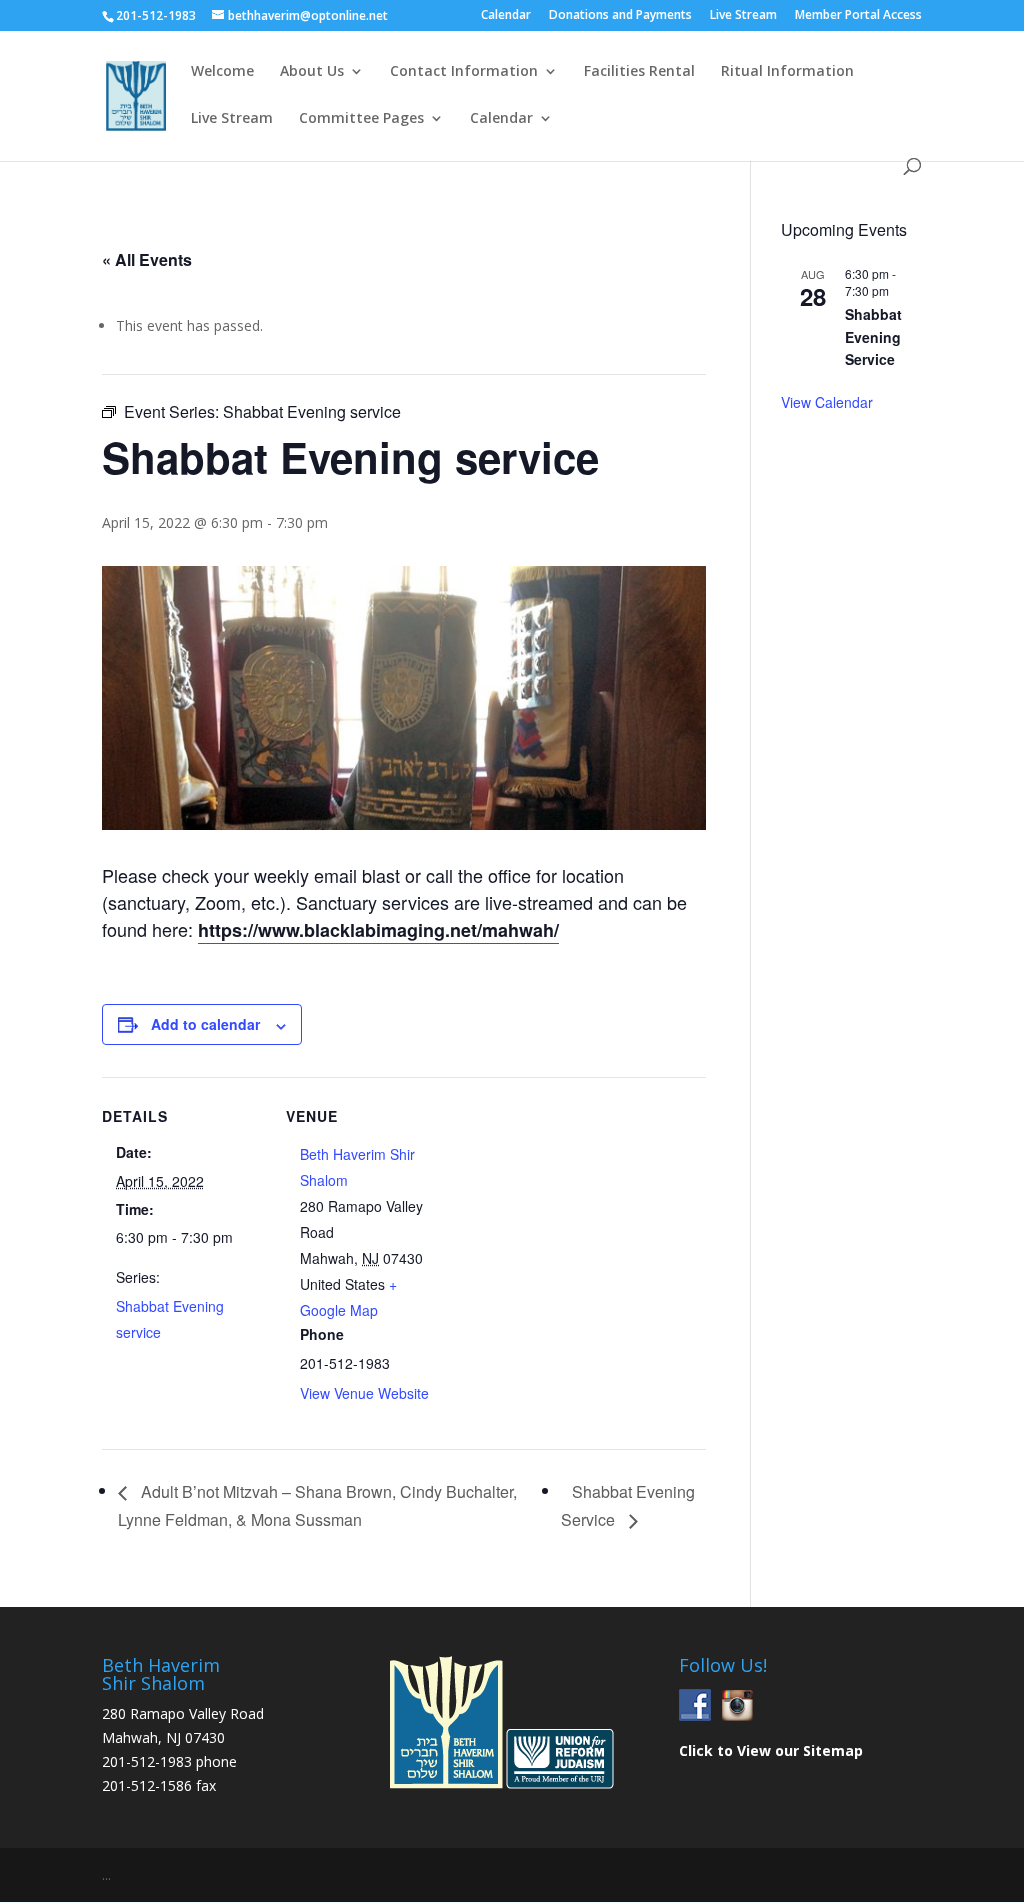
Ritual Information (787, 72)
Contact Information (464, 72)
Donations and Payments (620, 16)
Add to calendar (205, 1024)
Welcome (222, 72)
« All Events (147, 259)
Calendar (506, 16)
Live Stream (743, 16)
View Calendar (827, 402)
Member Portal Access (858, 16)
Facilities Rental (639, 72)
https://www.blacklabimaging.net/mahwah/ (378, 930)
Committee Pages (361, 119)
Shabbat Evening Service (873, 336)
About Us (312, 72)
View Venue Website (364, 1393)
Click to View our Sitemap (771, 1750)
